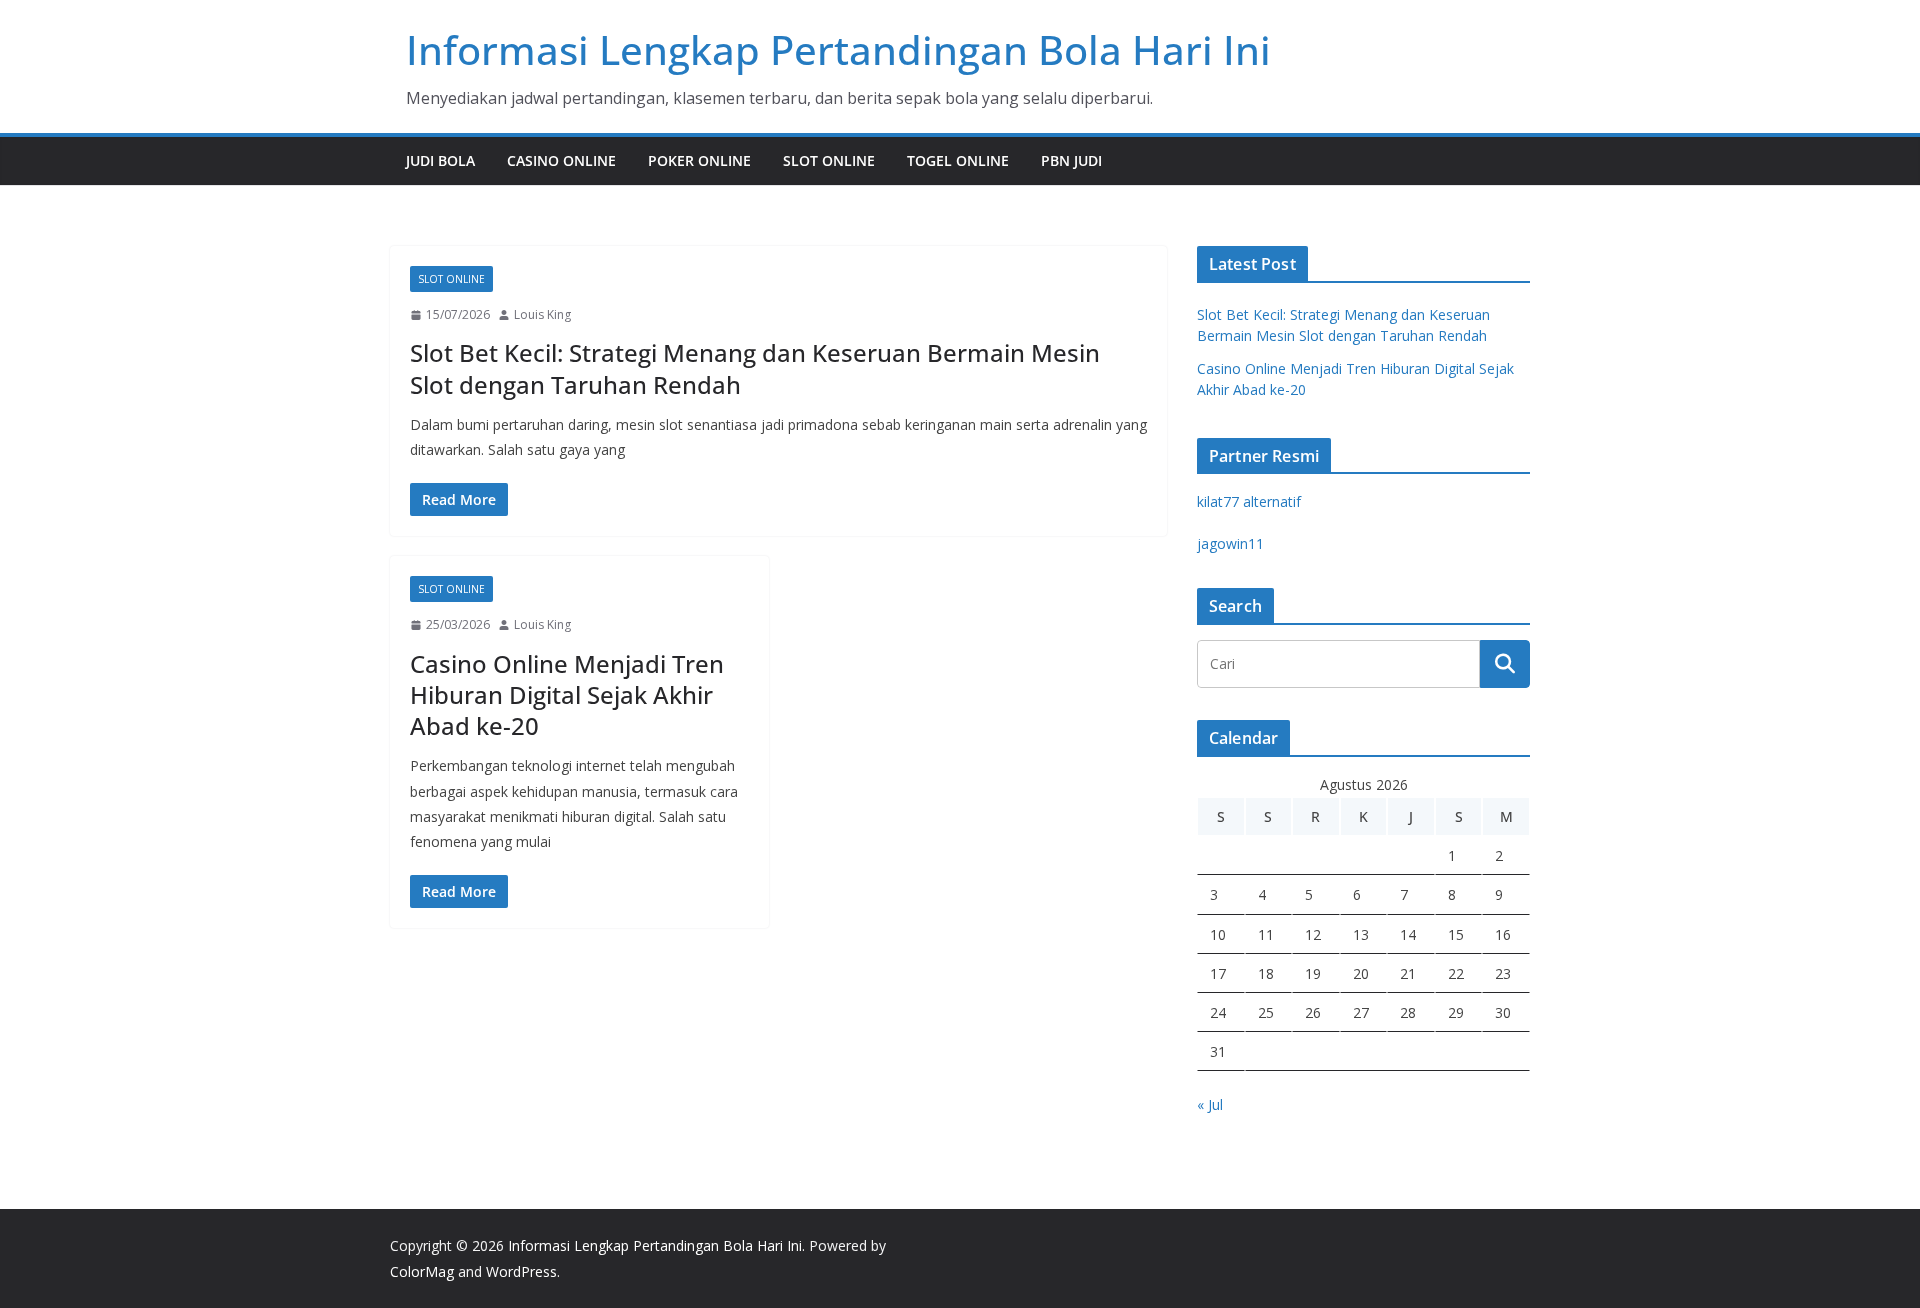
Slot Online (829, 160)
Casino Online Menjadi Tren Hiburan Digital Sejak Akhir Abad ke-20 (567, 694)
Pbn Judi (1071, 160)
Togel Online (958, 160)
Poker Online (699, 160)
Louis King (542, 314)
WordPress (521, 1271)
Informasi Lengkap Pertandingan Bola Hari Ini (838, 49)
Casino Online (561, 160)
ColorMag (422, 1271)
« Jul (1210, 1104)
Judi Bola (440, 160)
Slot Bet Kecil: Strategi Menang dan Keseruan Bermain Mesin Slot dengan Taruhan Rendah (755, 368)
